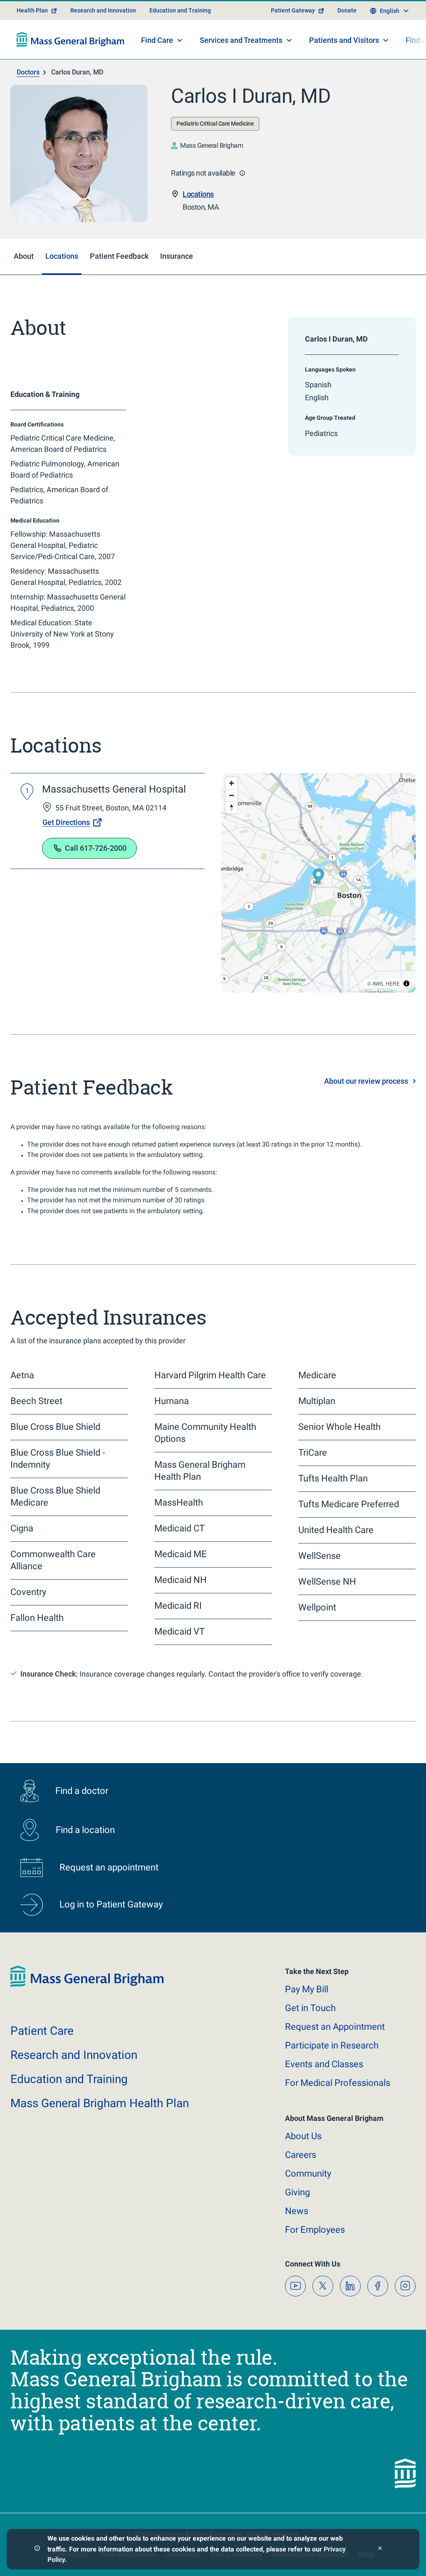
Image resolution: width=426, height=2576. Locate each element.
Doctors (28, 72)
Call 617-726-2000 (96, 848)
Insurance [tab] (177, 256)
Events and (324, 2064)
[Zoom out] (232, 795)
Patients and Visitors (344, 40)
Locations (198, 194)
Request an (335, 2027)
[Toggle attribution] (406, 983)
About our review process (366, 1081)
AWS (378, 983)
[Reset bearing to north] (232, 807)
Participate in (332, 2045)
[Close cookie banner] (380, 2549)
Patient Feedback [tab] (119, 256)
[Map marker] (318, 877)
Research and (74, 2055)
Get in (310, 2008)
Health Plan (32, 10)
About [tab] (24, 256)
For (315, 2230)
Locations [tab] (62, 256)
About (303, 2136)
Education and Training (180, 10)
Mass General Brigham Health (100, 2103)
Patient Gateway (293, 10)
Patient (42, 2031)
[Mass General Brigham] (71, 40)
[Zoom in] (232, 783)
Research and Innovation (103, 10)
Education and (69, 2079)
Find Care (157, 40)
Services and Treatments (241, 40)
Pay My (307, 1989)
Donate (347, 10)
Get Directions (66, 822)
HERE (393, 983)
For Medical (338, 2083)
